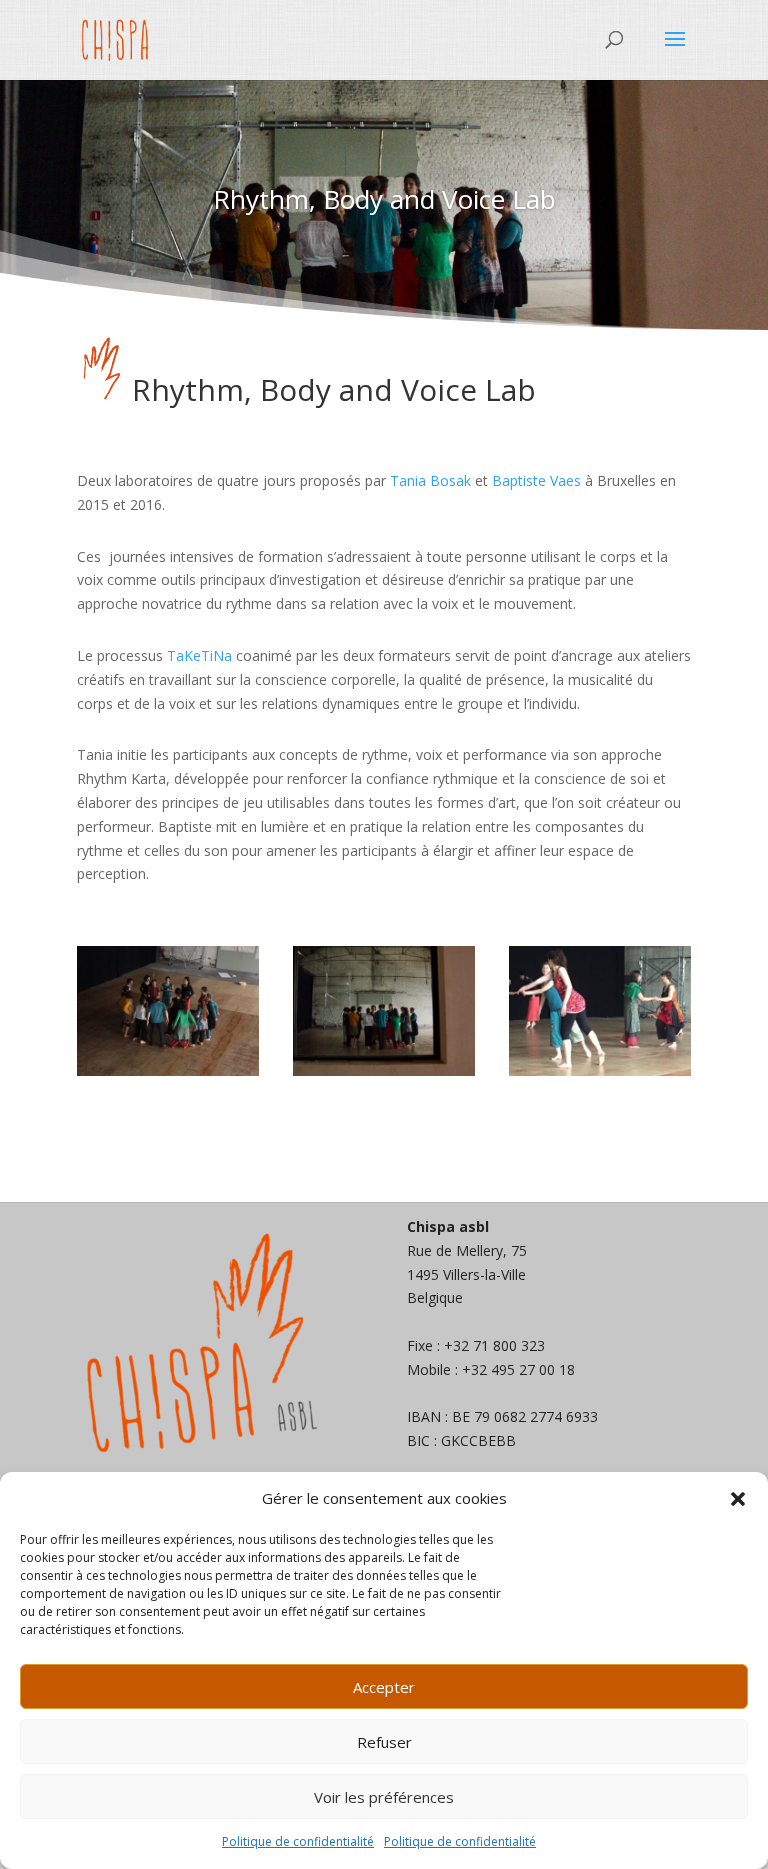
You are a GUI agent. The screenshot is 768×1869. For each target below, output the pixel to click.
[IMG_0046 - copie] (168, 1070)
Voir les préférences (384, 1797)
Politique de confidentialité (298, 1841)
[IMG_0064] (384, 1070)
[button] (738, 1499)
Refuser (384, 1742)
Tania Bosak (430, 480)
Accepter (384, 1687)
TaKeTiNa (199, 655)
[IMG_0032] (600, 1070)
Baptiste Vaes (536, 480)
